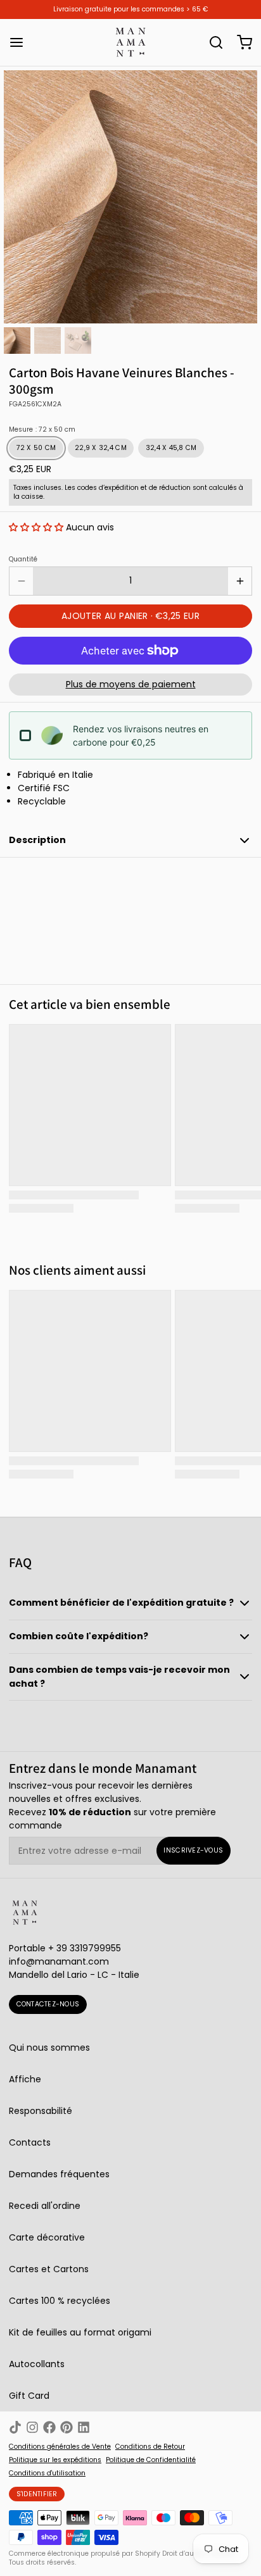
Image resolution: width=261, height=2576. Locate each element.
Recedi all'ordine (45, 2206)
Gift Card (29, 2396)
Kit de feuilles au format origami (80, 2332)
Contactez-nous (48, 2004)
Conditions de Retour (150, 2447)
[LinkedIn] (84, 2427)
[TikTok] (15, 2427)
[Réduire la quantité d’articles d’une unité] (21, 581)
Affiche (25, 2079)
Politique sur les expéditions (55, 2460)
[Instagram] (32, 2427)
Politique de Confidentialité (151, 2460)
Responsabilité (41, 2111)
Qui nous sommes (49, 2048)
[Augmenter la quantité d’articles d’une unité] (240, 581)
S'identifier (37, 2494)
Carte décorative (47, 2237)
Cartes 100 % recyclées (60, 2301)
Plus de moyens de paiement (131, 684)
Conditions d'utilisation (47, 2473)
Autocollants (37, 2364)
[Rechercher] (212, 42)
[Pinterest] (67, 2427)
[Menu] (21, 42)
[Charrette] (240, 42)
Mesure (42, 430)
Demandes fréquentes (59, 2174)
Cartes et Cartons (49, 2269)
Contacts (30, 2142)
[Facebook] (49, 2427)
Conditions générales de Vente (60, 2447)
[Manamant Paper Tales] (130, 42)
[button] (36, 527)
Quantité (23, 560)
